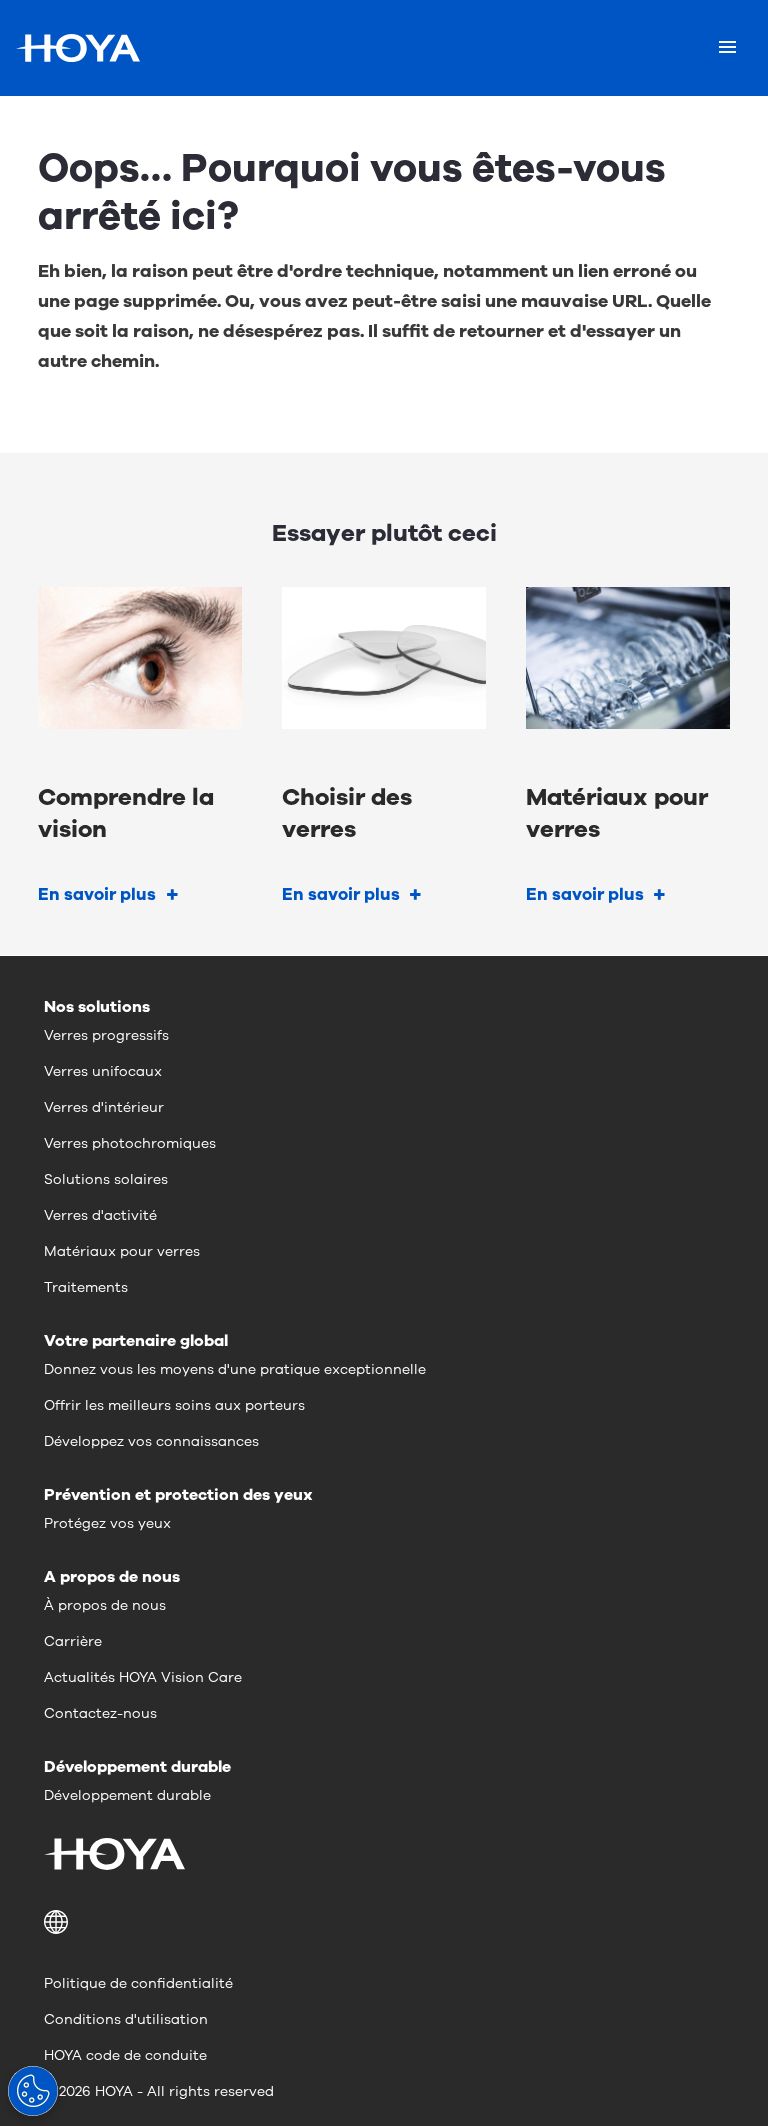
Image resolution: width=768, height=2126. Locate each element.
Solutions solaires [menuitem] (106, 1179)
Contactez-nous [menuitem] (100, 1713)
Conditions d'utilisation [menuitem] (126, 2019)
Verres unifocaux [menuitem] (103, 1071)
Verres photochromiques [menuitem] (130, 1143)
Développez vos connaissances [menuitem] (151, 1441)
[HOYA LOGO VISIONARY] (78, 48)
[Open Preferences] (33, 2091)
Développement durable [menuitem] (127, 1795)
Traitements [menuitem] (86, 1287)
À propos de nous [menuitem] (105, 1605)
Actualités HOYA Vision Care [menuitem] (143, 1677)
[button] (384, 1922)
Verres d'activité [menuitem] (100, 1215)
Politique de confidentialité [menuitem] (138, 1983)
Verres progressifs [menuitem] (106, 1035)
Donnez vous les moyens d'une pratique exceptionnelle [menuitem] (235, 1369)
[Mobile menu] (727, 48)
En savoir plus (97, 894)
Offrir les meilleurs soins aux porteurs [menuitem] (174, 1405)
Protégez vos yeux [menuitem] (107, 1523)
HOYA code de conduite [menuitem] (125, 2055)
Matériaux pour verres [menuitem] (122, 1251)
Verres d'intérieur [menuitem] (104, 1107)
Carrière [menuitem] (73, 1641)
